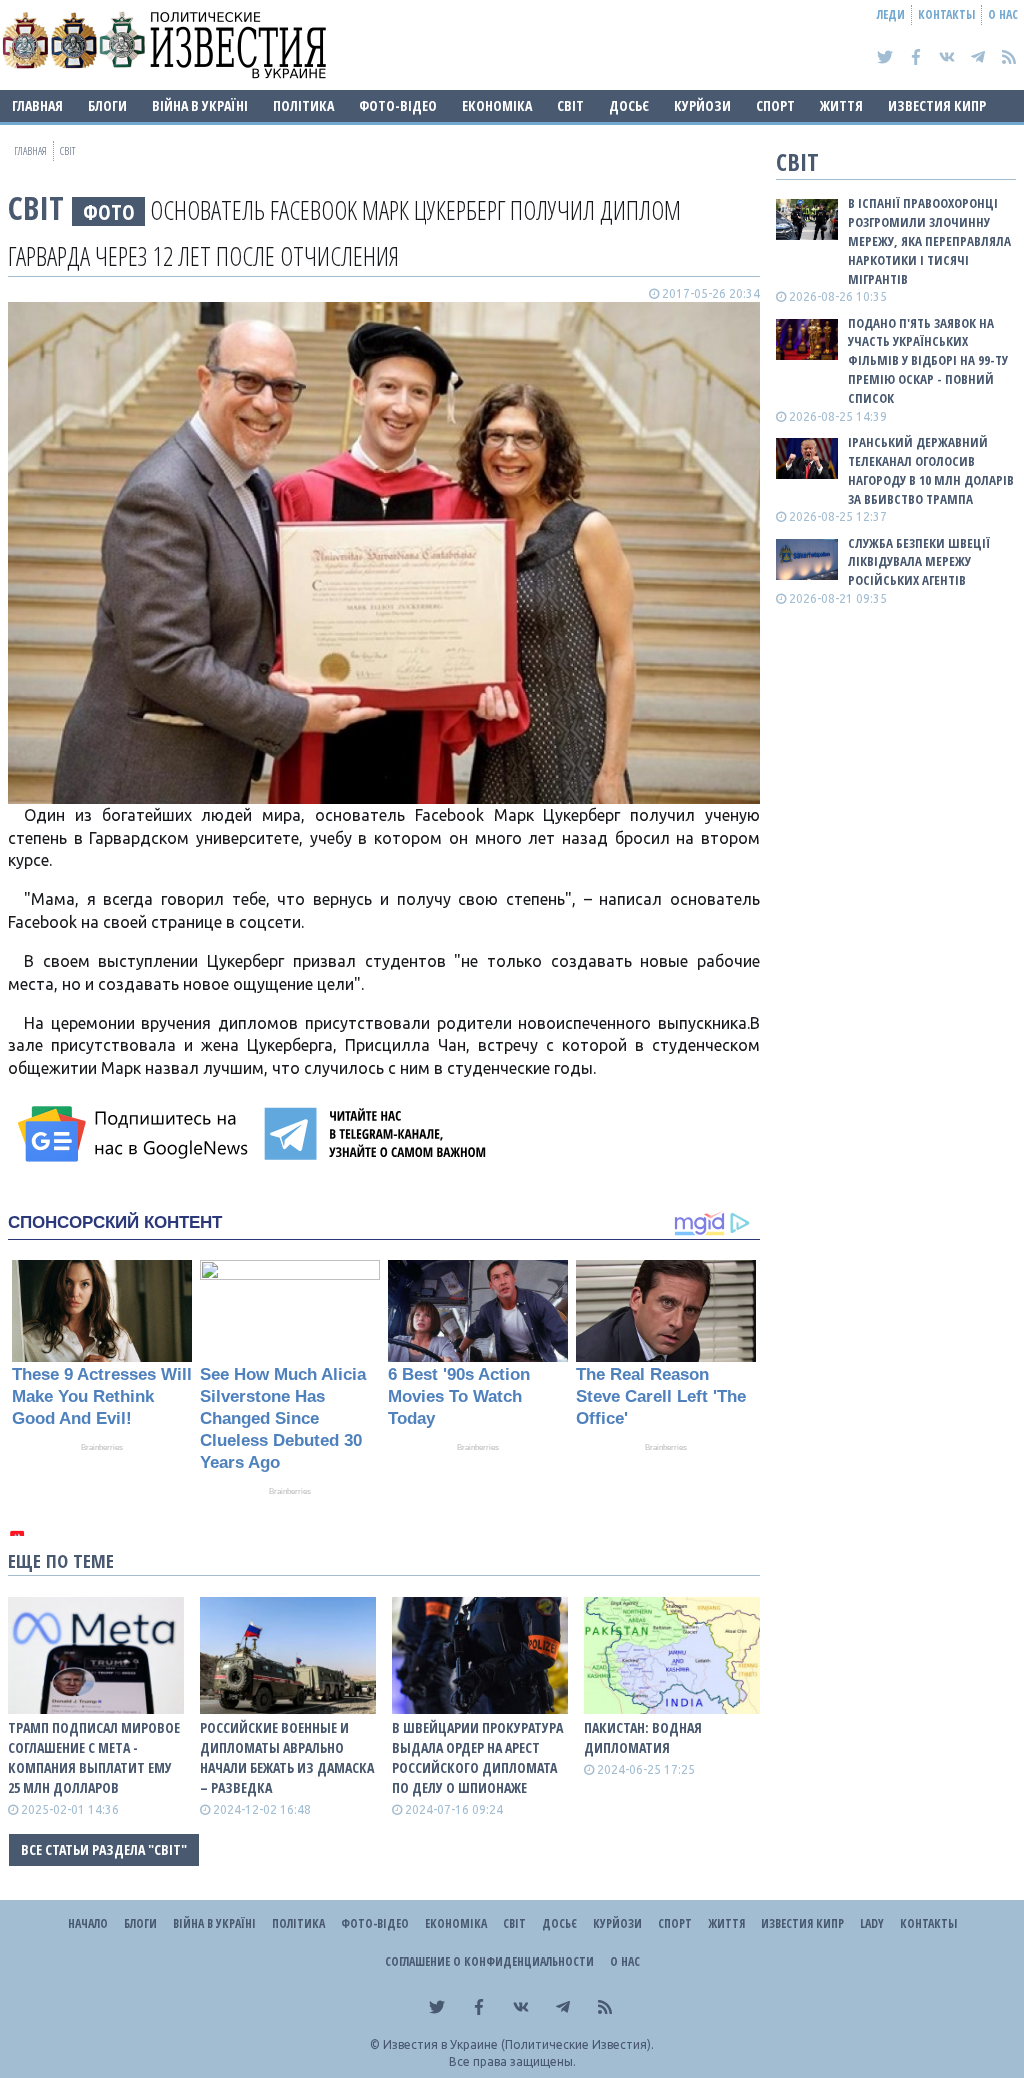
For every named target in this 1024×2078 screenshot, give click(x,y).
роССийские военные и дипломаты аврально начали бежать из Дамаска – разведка (287, 1757)
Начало (88, 1923)
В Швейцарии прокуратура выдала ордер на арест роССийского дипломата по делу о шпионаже (477, 1757)
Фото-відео (398, 105)
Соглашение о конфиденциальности (489, 1961)
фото (109, 211)
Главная (37, 105)
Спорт (775, 105)
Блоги (107, 105)
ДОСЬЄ (629, 105)
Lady (872, 1923)
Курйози (702, 105)
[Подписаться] (136, 1134)
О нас (1003, 14)
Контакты (946, 14)
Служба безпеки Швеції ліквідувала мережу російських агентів (919, 562)
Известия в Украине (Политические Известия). (518, 2044)
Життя (841, 105)
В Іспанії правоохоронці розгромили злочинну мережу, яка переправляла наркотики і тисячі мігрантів (929, 240)
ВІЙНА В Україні (200, 105)
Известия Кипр (937, 105)
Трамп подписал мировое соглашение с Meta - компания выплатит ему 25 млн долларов (94, 1757)
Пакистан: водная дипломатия (643, 1737)
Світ (570, 105)
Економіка (497, 105)
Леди (891, 14)
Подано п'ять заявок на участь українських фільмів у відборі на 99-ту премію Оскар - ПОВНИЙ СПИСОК (928, 360)
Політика (303, 105)
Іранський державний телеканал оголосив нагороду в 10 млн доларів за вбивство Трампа (931, 470)
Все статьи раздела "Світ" (104, 1849)
